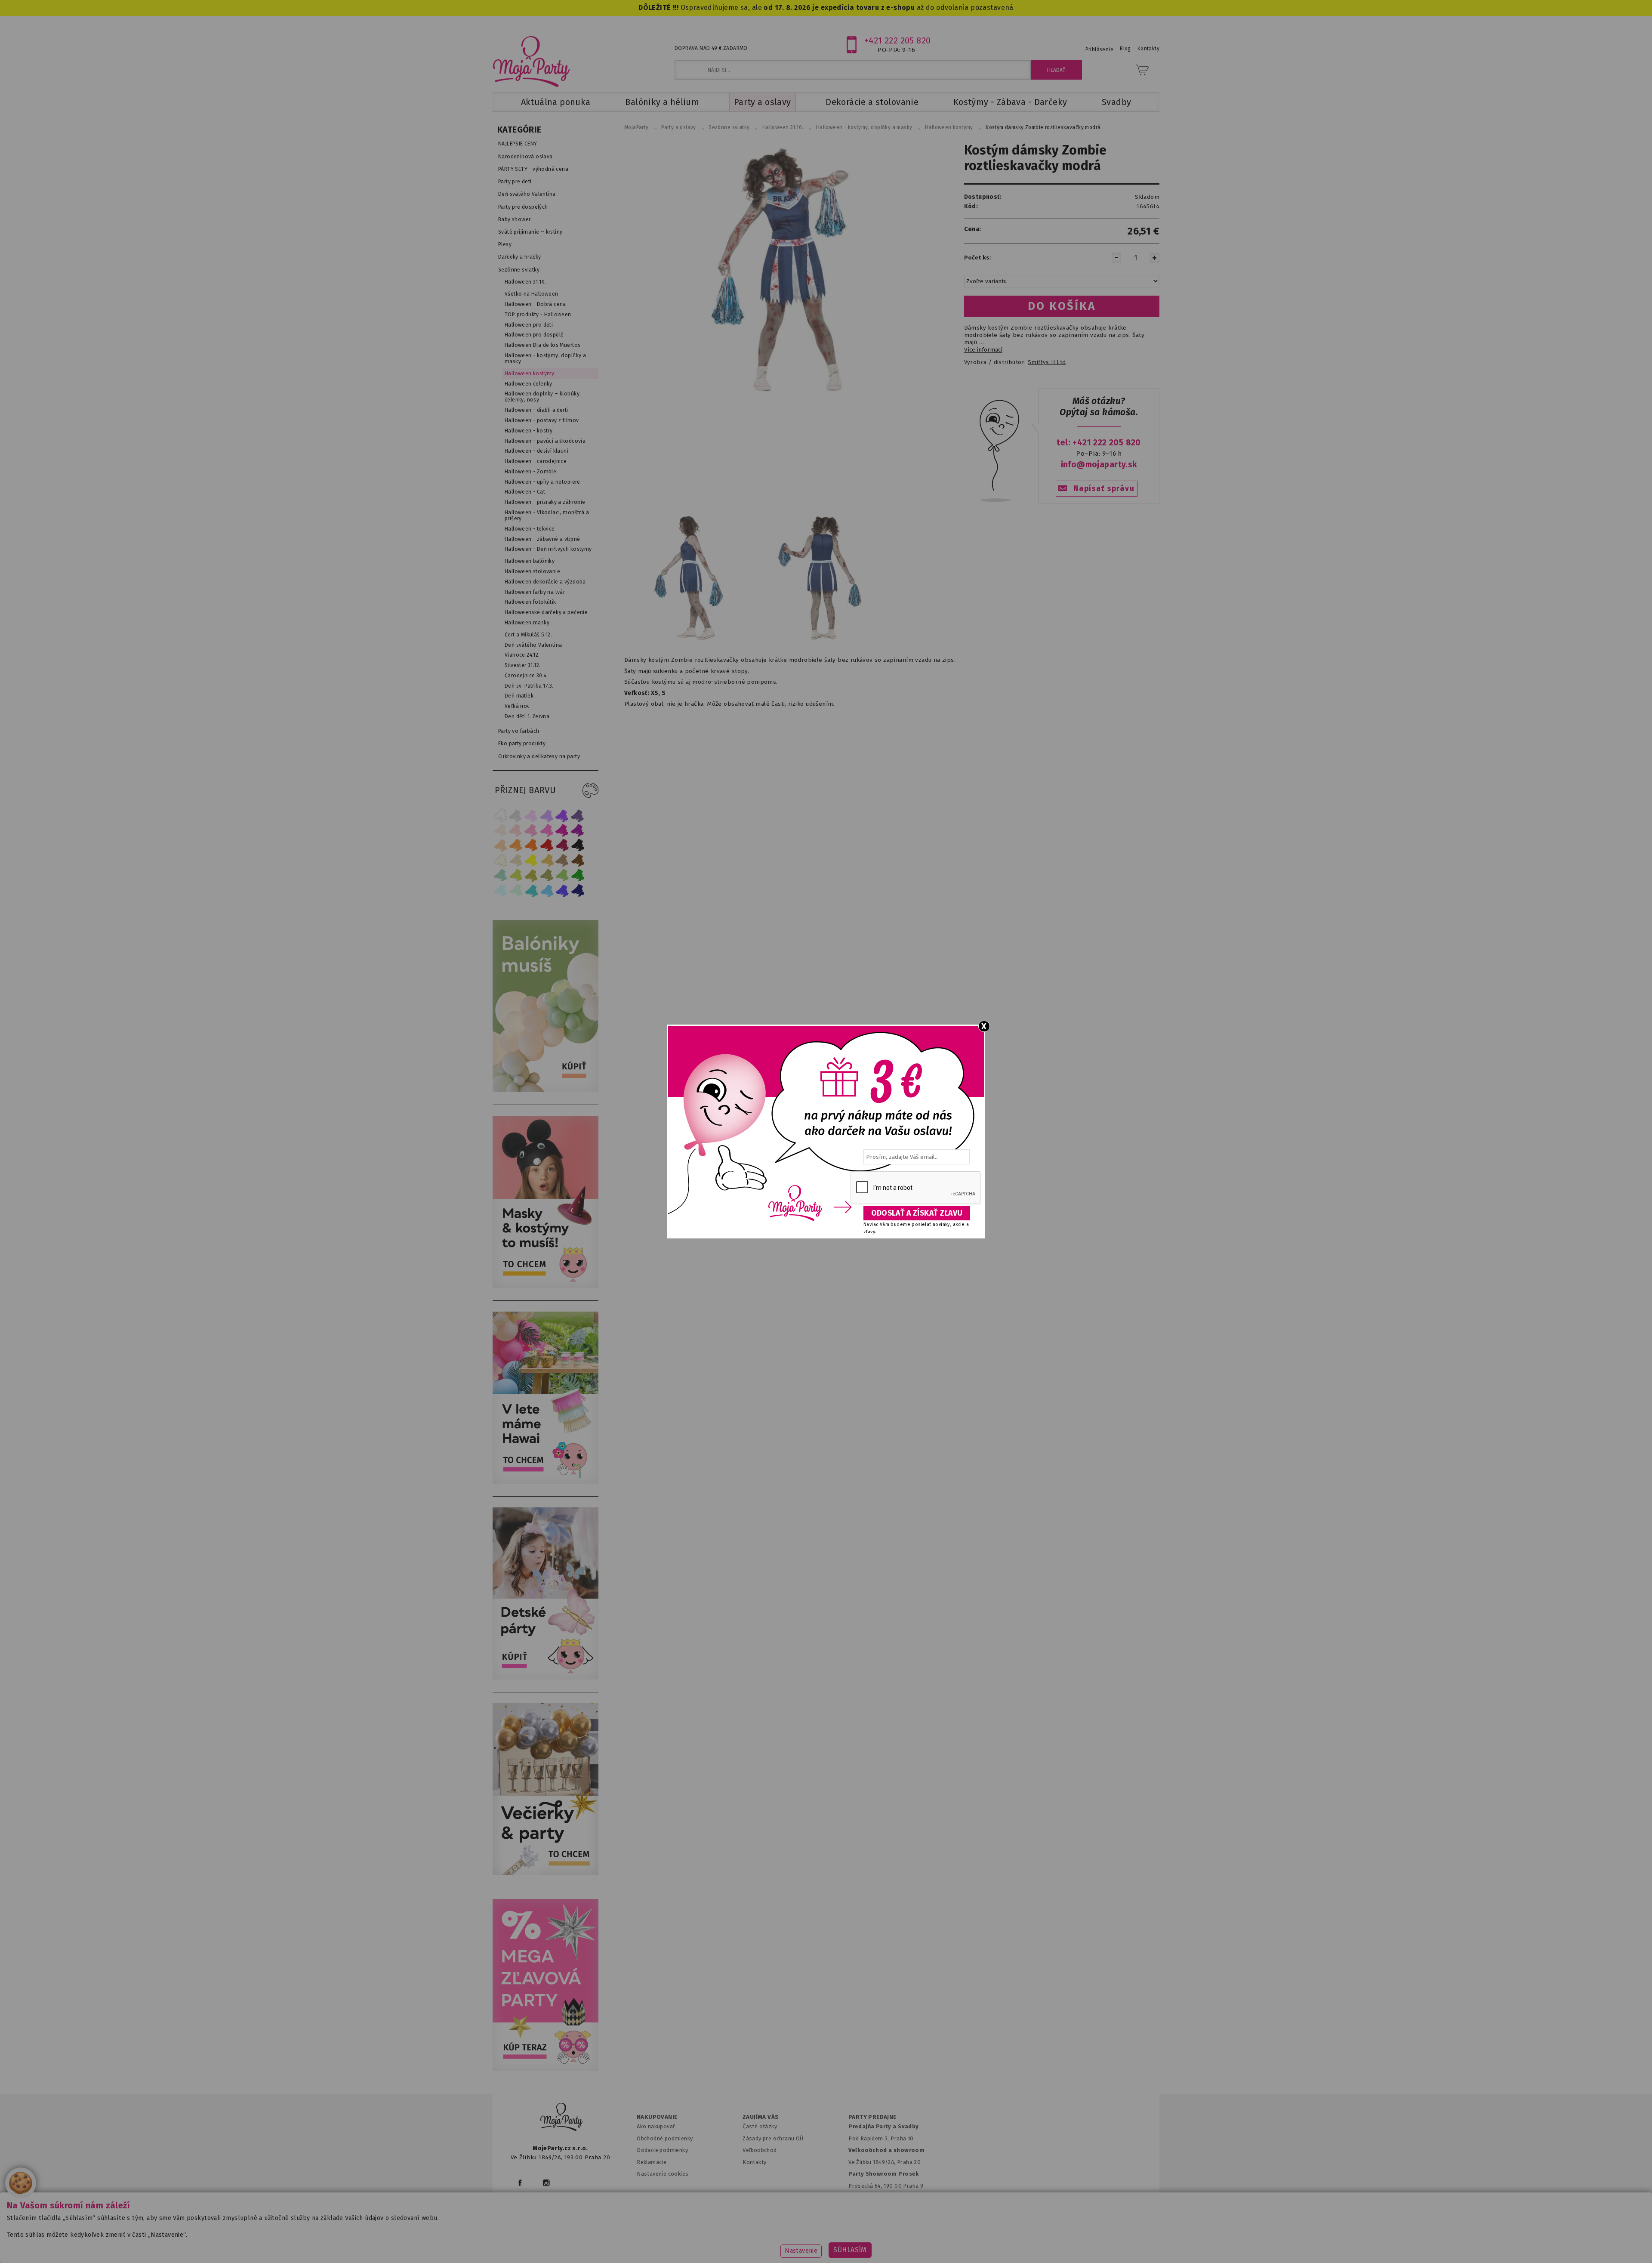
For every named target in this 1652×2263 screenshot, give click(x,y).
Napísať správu (1104, 489)
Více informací (983, 350)
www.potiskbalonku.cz (992, 2243)
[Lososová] (500, 830)
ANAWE (907, 2258)
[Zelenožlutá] (516, 875)
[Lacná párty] (546, 2069)
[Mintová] (516, 891)
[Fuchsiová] (547, 830)
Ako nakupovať (656, 2126)
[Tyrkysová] (531, 891)
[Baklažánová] (578, 830)
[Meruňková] (516, 845)
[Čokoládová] (578, 860)
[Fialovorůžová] (578, 815)
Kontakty (754, 2162)
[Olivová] (531, 875)
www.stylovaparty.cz (1073, 2243)
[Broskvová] (500, 845)
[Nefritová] (500, 875)
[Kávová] (562, 860)
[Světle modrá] (547, 891)
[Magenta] (562, 830)
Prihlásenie (1100, 49)
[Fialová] (547, 815)
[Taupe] (516, 860)
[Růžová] (531, 830)
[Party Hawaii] (546, 1482)
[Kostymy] (546, 1286)
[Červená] (547, 845)
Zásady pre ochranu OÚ (773, 2138)
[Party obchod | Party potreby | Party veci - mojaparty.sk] (532, 62)
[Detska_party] (546, 1678)
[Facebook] (520, 2183)
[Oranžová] (531, 845)
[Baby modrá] (500, 891)
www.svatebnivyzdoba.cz (728, 2243)
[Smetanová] (500, 860)
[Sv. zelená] (562, 875)
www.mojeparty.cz (575, 2243)
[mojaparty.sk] (561, 2117)
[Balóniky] (546, 1090)
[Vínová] (562, 845)
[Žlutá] (531, 860)
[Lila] (531, 815)
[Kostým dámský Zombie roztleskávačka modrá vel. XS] (689, 640)
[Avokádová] (547, 875)
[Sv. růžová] (516, 830)
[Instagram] (546, 2183)
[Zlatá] (547, 860)
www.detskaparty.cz (812, 2243)
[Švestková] (562, 815)
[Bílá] (500, 815)
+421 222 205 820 (898, 40)
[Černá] (578, 845)
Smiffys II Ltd (1047, 362)
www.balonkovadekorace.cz (900, 2243)
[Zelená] (578, 875)
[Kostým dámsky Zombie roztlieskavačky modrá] (780, 269)
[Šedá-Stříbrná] (516, 815)
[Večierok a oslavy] (546, 1873)
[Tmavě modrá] (578, 891)
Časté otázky (760, 2126)
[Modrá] (562, 891)
